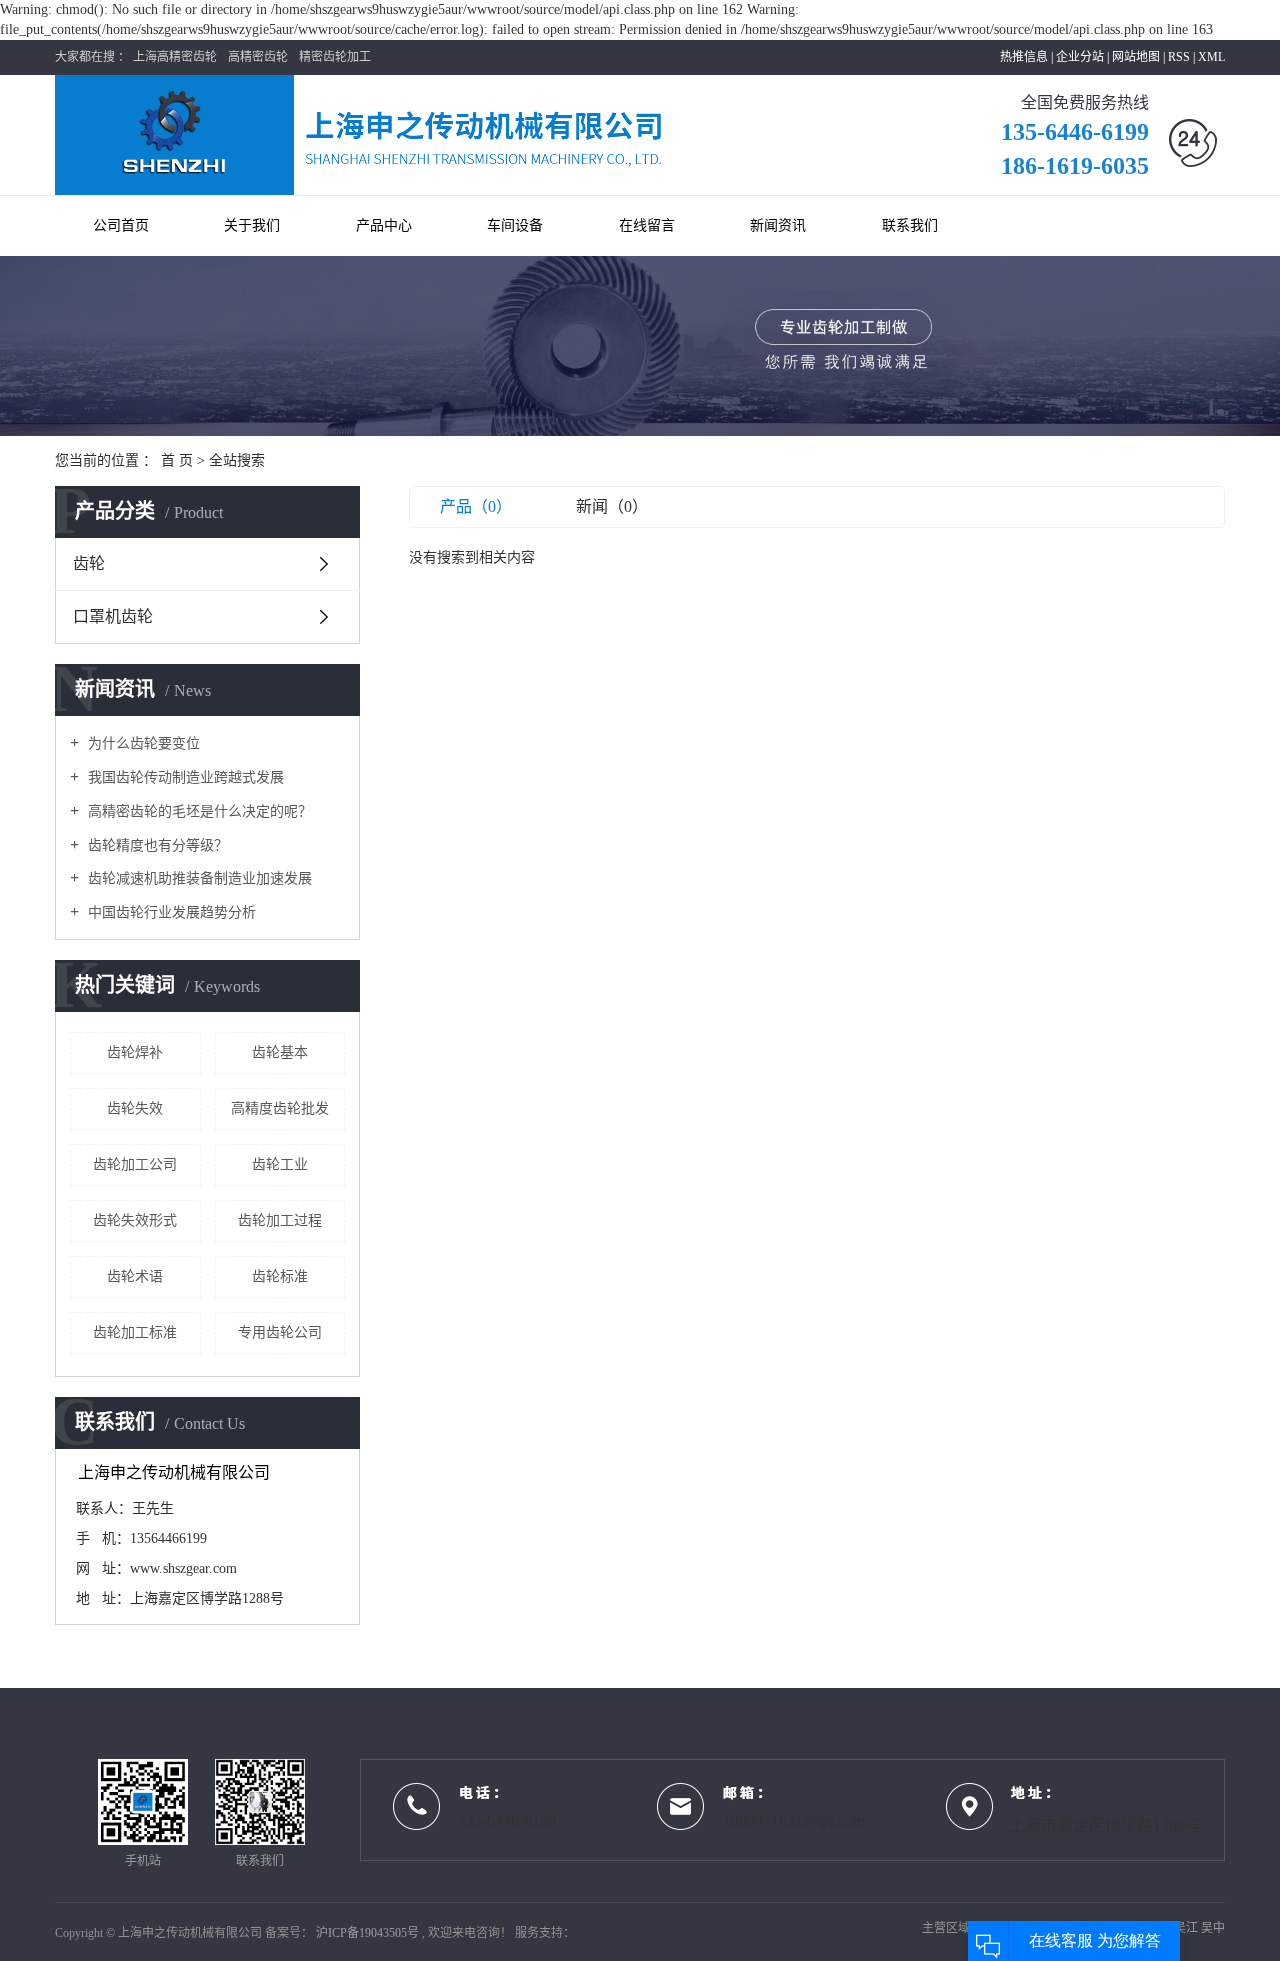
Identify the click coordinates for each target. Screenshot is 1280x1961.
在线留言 (647, 225)
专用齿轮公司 (280, 1332)
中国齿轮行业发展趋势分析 (170, 912)
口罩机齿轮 (113, 616)
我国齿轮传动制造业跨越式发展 (184, 777)
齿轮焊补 (135, 1052)
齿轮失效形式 (135, 1220)
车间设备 (515, 225)
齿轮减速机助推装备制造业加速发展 (198, 878)
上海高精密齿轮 (175, 57)
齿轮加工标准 (135, 1332)
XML (1211, 57)
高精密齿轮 (258, 57)
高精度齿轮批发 (280, 1108)
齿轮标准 (280, 1276)
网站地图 (1137, 57)
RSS (1179, 57)
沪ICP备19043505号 (367, 1933)
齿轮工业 (280, 1164)
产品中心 (384, 225)
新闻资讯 (778, 225)
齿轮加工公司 (135, 1164)
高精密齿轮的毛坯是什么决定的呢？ (198, 811)
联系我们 (910, 225)
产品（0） (476, 506)
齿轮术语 (135, 1276)
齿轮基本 (280, 1052)
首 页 (177, 460)
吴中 (1213, 1928)
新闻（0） (612, 506)
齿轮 (89, 563)
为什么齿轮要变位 (142, 743)
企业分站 (1080, 57)
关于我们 (252, 225)
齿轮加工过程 (280, 1220)
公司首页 (121, 225)
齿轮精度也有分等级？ (156, 845)
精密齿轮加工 (335, 57)
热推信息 (1024, 57)
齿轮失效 (135, 1108)
